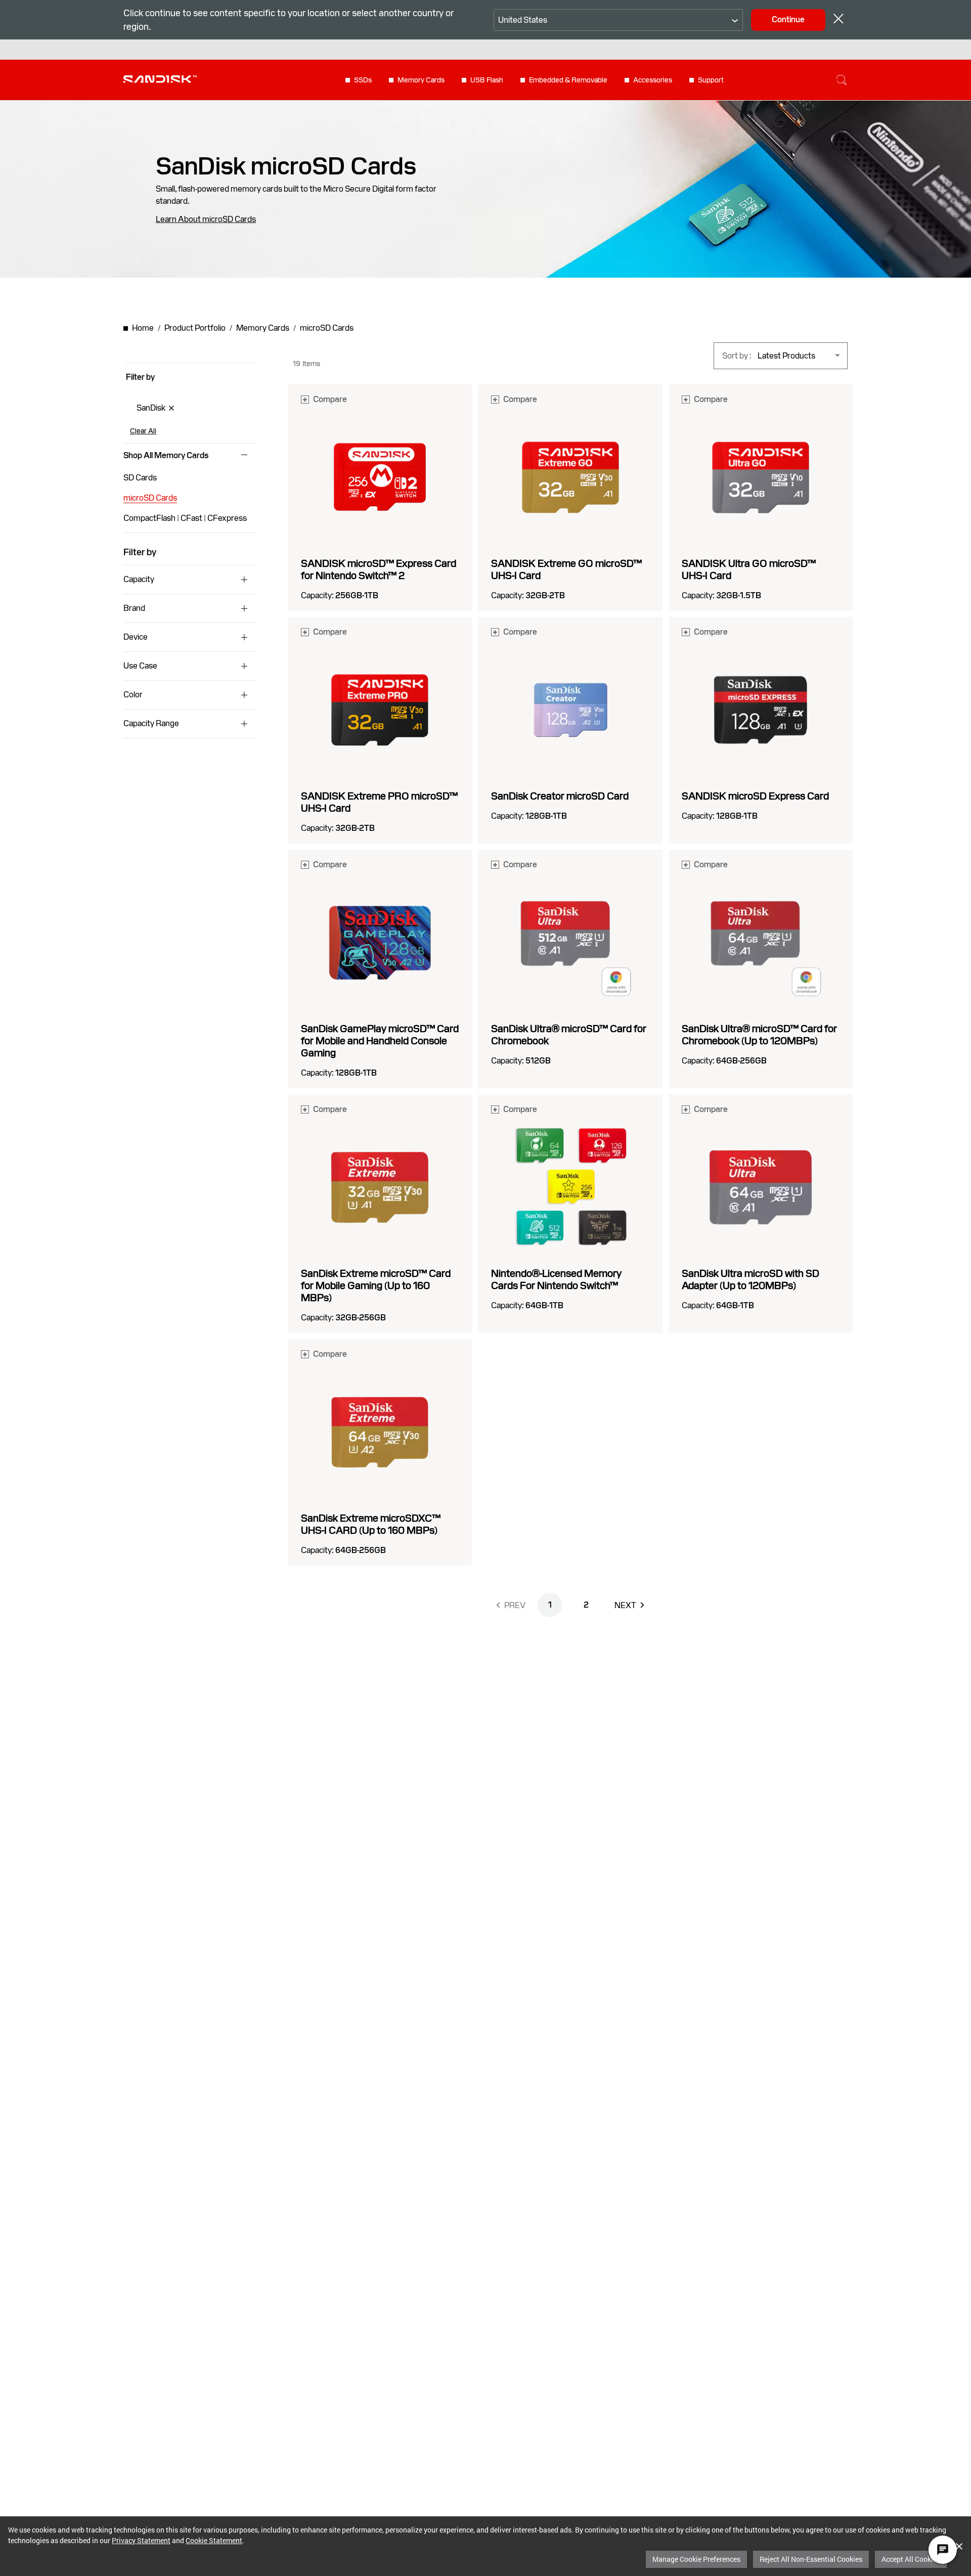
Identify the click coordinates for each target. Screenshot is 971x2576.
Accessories (653, 80)
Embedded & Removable (568, 80)
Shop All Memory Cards (166, 456)
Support (711, 80)
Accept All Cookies (911, 2559)
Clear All (143, 431)
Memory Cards (421, 80)
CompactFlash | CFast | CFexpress (185, 518)
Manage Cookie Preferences (696, 2559)
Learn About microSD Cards (206, 219)
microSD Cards (150, 498)
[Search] (842, 80)
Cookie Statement (214, 2540)
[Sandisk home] (160, 79)
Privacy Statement (141, 2540)
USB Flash (487, 80)
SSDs (363, 80)
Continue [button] (788, 19)
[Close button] (838, 20)
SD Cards (140, 478)
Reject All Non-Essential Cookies (811, 2559)
